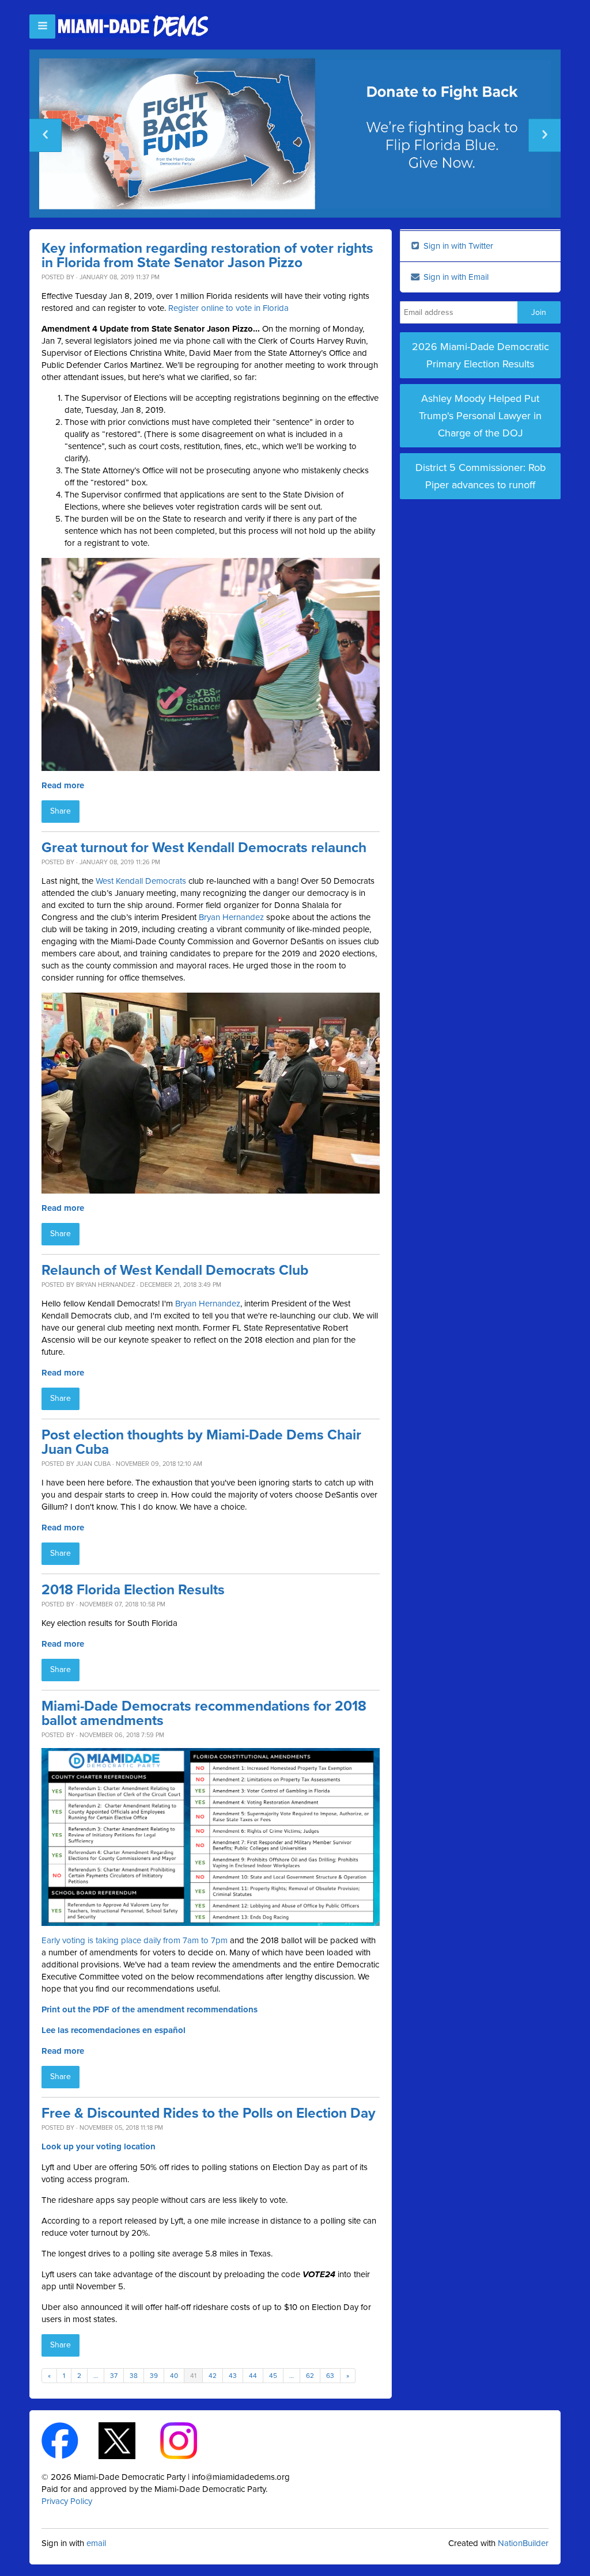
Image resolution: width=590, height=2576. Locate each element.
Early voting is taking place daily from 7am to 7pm (135, 1940)
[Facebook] (70, 2440)
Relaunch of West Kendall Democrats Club (175, 1270)
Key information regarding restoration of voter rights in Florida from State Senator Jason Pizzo (207, 256)
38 (134, 2376)
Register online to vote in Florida (228, 308)
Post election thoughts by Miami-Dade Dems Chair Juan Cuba (201, 1442)
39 (154, 2376)
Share (60, 811)
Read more (63, 785)
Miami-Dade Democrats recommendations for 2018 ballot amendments (204, 1713)
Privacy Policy (67, 2501)
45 (273, 2376)
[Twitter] (127, 2440)
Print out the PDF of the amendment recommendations (150, 2009)
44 (253, 2376)
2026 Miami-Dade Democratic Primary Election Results (481, 355)
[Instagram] (189, 2440)
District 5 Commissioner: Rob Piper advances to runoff (481, 476)
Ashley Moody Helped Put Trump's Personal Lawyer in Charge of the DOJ (480, 416)
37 (114, 2376)
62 (310, 2376)
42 (213, 2376)
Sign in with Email (455, 277)
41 (193, 2376)
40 (174, 2376)
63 (330, 2376)
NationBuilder (523, 2543)
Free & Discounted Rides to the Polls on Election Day (209, 2113)
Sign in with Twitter (457, 246)
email (96, 2543)
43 (233, 2376)
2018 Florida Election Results (133, 1590)
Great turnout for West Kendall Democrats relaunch (204, 848)
